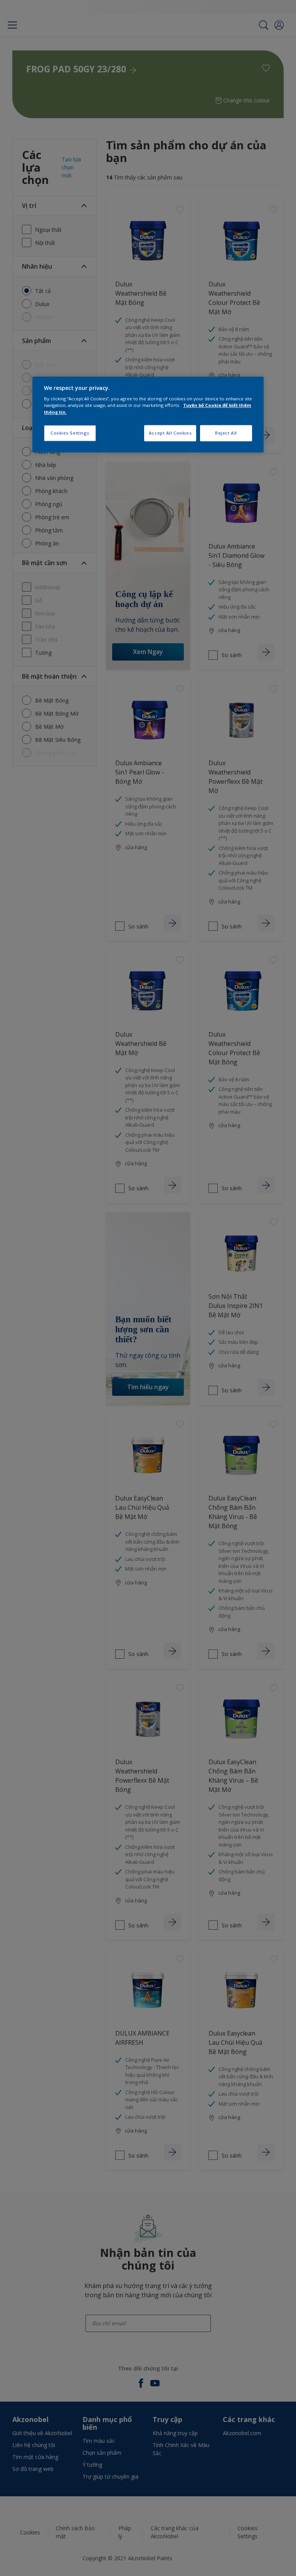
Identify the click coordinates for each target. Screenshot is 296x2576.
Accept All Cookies (170, 433)
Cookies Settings (70, 433)
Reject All (226, 433)
